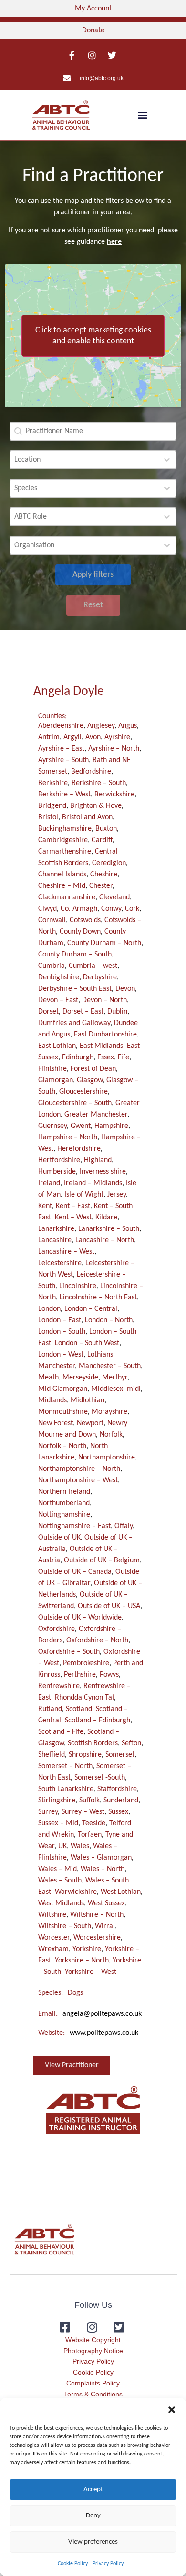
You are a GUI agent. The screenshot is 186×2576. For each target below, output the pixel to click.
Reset (93, 605)
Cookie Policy (73, 2564)
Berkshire (53, 783)
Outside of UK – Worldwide (80, 1618)
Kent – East (73, 1206)
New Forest (56, 1423)
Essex (106, 1057)
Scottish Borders (93, 1743)
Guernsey (52, 1126)
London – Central (91, 1309)
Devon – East (58, 1000)
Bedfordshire (91, 772)
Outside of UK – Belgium (102, 1560)
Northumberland (64, 1503)
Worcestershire (97, 1938)
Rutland (50, 1709)
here (114, 242)
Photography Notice (93, 2351)
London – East (60, 1320)
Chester (101, 886)
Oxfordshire (57, 1629)
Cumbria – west (93, 966)
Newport (90, 1423)
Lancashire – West (66, 1252)
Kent (45, 1206)
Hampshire (111, 1126)
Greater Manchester (96, 1115)
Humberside (57, 1172)
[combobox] (84, 460)
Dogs (75, 1993)
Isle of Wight (84, 1195)
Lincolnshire (78, 1286)
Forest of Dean (93, 1069)
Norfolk (111, 1435)
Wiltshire (52, 1915)
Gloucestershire (83, 1092)
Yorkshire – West (91, 1972)
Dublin (117, 1012)
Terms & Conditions (93, 2394)
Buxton (106, 829)
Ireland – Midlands (93, 1183)
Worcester (54, 1938)
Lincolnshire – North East (98, 1298)
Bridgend (52, 806)
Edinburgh (78, 1057)
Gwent (81, 1126)
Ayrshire (117, 737)
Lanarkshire (56, 1229)
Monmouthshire (63, 1412)
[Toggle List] (167, 460)
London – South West (87, 1343)
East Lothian (57, 1046)
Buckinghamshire (65, 829)
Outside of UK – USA (109, 1606)
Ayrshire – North (114, 749)
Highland (98, 1160)
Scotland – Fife (61, 1732)
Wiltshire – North (97, 1915)
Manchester (57, 1366)
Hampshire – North (68, 1137)
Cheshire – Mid (62, 886)
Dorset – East (83, 1012)
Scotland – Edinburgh (98, 1721)
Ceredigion (109, 863)
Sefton (131, 1743)
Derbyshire (100, 977)
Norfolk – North (62, 1446)
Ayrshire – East (61, 749)
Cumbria (52, 966)
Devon (125, 989)
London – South (62, 1332)
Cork (132, 909)
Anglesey (101, 726)
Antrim (49, 737)
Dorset (48, 1012)
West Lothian (121, 1892)
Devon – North (104, 1000)
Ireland (49, 1183)
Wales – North (103, 1869)
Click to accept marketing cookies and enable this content (93, 336)
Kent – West (73, 1218)
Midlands (52, 1400)
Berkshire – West (64, 795)
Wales (80, 1846)
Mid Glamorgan (63, 1389)
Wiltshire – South (65, 1926)
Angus (128, 726)
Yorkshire (87, 1949)
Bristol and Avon (87, 817)
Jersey (117, 1195)
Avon (93, 737)
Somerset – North (65, 1766)
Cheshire (104, 875)
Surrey (48, 1812)
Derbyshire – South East (75, 989)
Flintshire (52, 1069)
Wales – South (60, 1881)
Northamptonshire (107, 1458)
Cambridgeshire (63, 840)
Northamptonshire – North (79, 1469)
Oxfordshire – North (97, 1640)
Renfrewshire (59, 1686)
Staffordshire (117, 1789)
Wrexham (53, 1949)
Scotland (79, 1709)
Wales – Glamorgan (101, 1858)
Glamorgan (56, 1080)
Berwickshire (114, 795)
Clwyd (47, 909)
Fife (124, 1057)
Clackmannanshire (67, 897)
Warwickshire (76, 1892)
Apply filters (93, 575)
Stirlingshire (57, 1801)
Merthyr (115, 1378)
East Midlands (101, 1046)
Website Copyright (93, 2340)
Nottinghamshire (64, 1515)
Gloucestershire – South (75, 1103)
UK (62, 1846)
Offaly (124, 1526)
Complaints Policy (93, 2383)
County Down (80, 932)
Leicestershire (60, 1263)
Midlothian (88, 1400)
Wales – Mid (57, 1869)
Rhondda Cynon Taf (84, 1698)
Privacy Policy (108, 2564)
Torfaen (90, 1835)
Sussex (118, 1812)
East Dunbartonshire (105, 1035)
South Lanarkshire (66, 1789)
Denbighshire (59, 977)
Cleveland (114, 897)
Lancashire (55, 1240)
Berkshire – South (99, 783)
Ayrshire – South (63, 760)
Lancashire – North (105, 1240)
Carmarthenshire (65, 852)
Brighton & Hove (96, 806)
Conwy (111, 909)
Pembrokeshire (86, 1663)
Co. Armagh (79, 909)
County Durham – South (75, 955)
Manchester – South (110, 1366)
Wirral (105, 1926)
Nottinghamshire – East (74, 1526)
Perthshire (80, 1675)
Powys (109, 1675)
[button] (172, 2410)
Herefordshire (79, 1149)
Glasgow (90, 1080)
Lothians (100, 1355)
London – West (61, 1355)
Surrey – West (83, 1812)
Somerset (120, 1755)
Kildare (106, 1218)
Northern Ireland (64, 1492)
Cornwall (52, 920)
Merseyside (80, 1378)
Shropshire (85, 1755)
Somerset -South (100, 1778)
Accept (93, 2490)
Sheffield (52, 1755)
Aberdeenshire (61, 726)
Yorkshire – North (82, 1961)
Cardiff (102, 840)
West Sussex (106, 1903)
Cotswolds (85, 920)
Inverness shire (103, 1172)
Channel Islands (62, 875)
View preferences (93, 2542)
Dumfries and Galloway (74, 1023)
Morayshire (109, 1412)
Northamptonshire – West (78, 1480)
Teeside (94, 1823)
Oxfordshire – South (69, 1652)
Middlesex (107, 1389)
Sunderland (121, 1801)
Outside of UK (59, 1538)
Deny (93, 2516)
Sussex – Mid (58, 1823)
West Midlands (61, 1903)
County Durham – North (104, 943)
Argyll (72, 737)
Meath (48, 1378)
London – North (109, 1320)
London (49, 1309)
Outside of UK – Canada (75, 1572)
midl (134, 1389)
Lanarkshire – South (109, 1229)
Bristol (48, 817)
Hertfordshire (59, 1160)
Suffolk (89, 1801)
